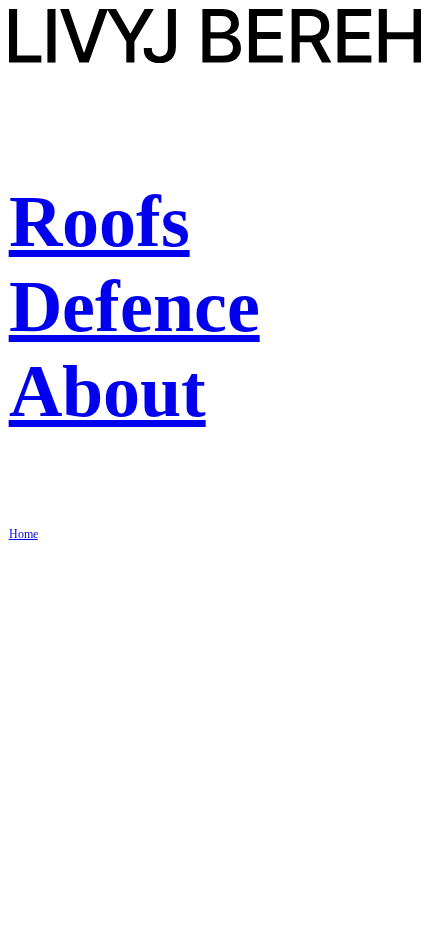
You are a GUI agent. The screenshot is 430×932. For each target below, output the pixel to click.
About (107, 391)
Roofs (99, 221)
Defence (134, 306)
